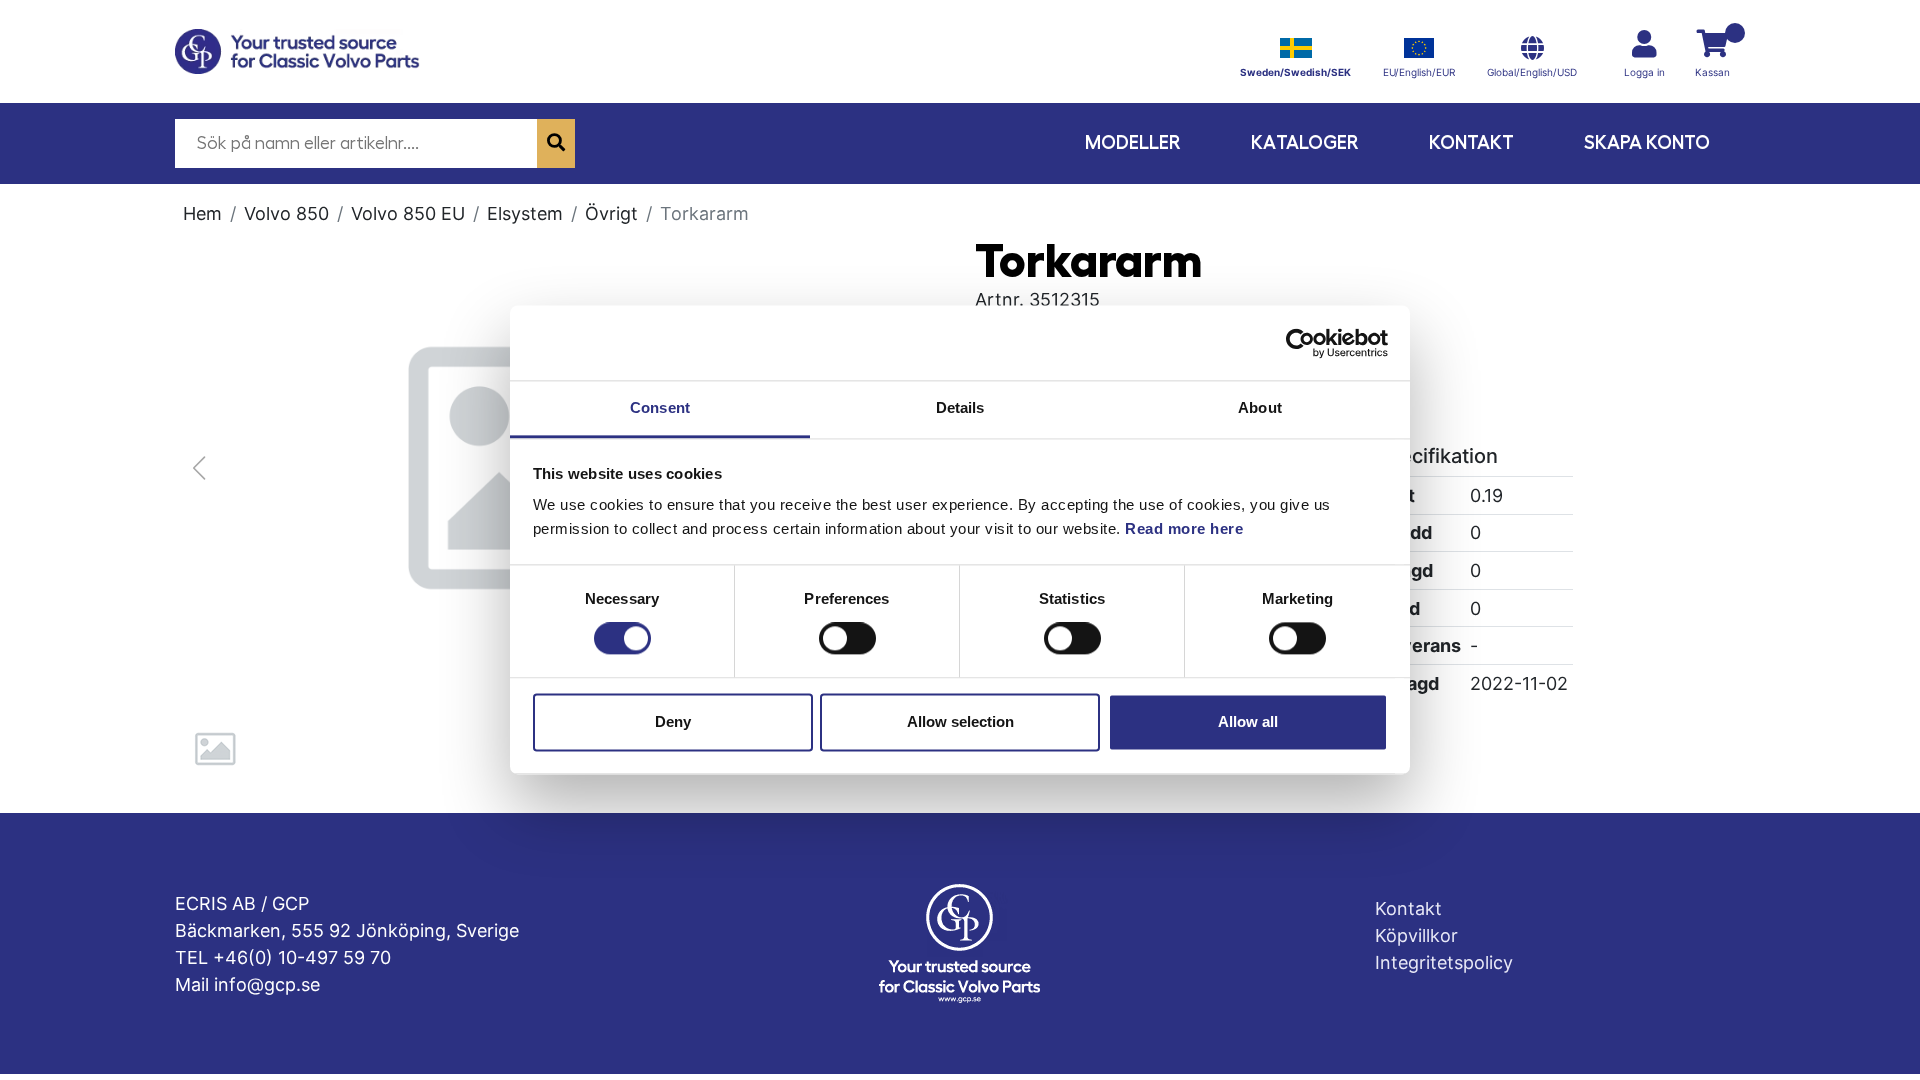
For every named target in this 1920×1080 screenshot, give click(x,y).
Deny (673, 721)
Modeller (1133, 142)
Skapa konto (1647, 142)
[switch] (847, 639)
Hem (202, 213)
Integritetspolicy (1444, 962)
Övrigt (611, 213)
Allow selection (960, 721)
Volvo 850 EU (408, 213)
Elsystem (525, 213)
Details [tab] (960, 407)
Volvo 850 (286, 213)
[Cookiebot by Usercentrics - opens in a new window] (1300, 343)
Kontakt (1471, 142)
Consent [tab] (660, 407)
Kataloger (1305, 142)
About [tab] (1260, 407)
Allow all (1248, 721)
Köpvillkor (1416, 935)
